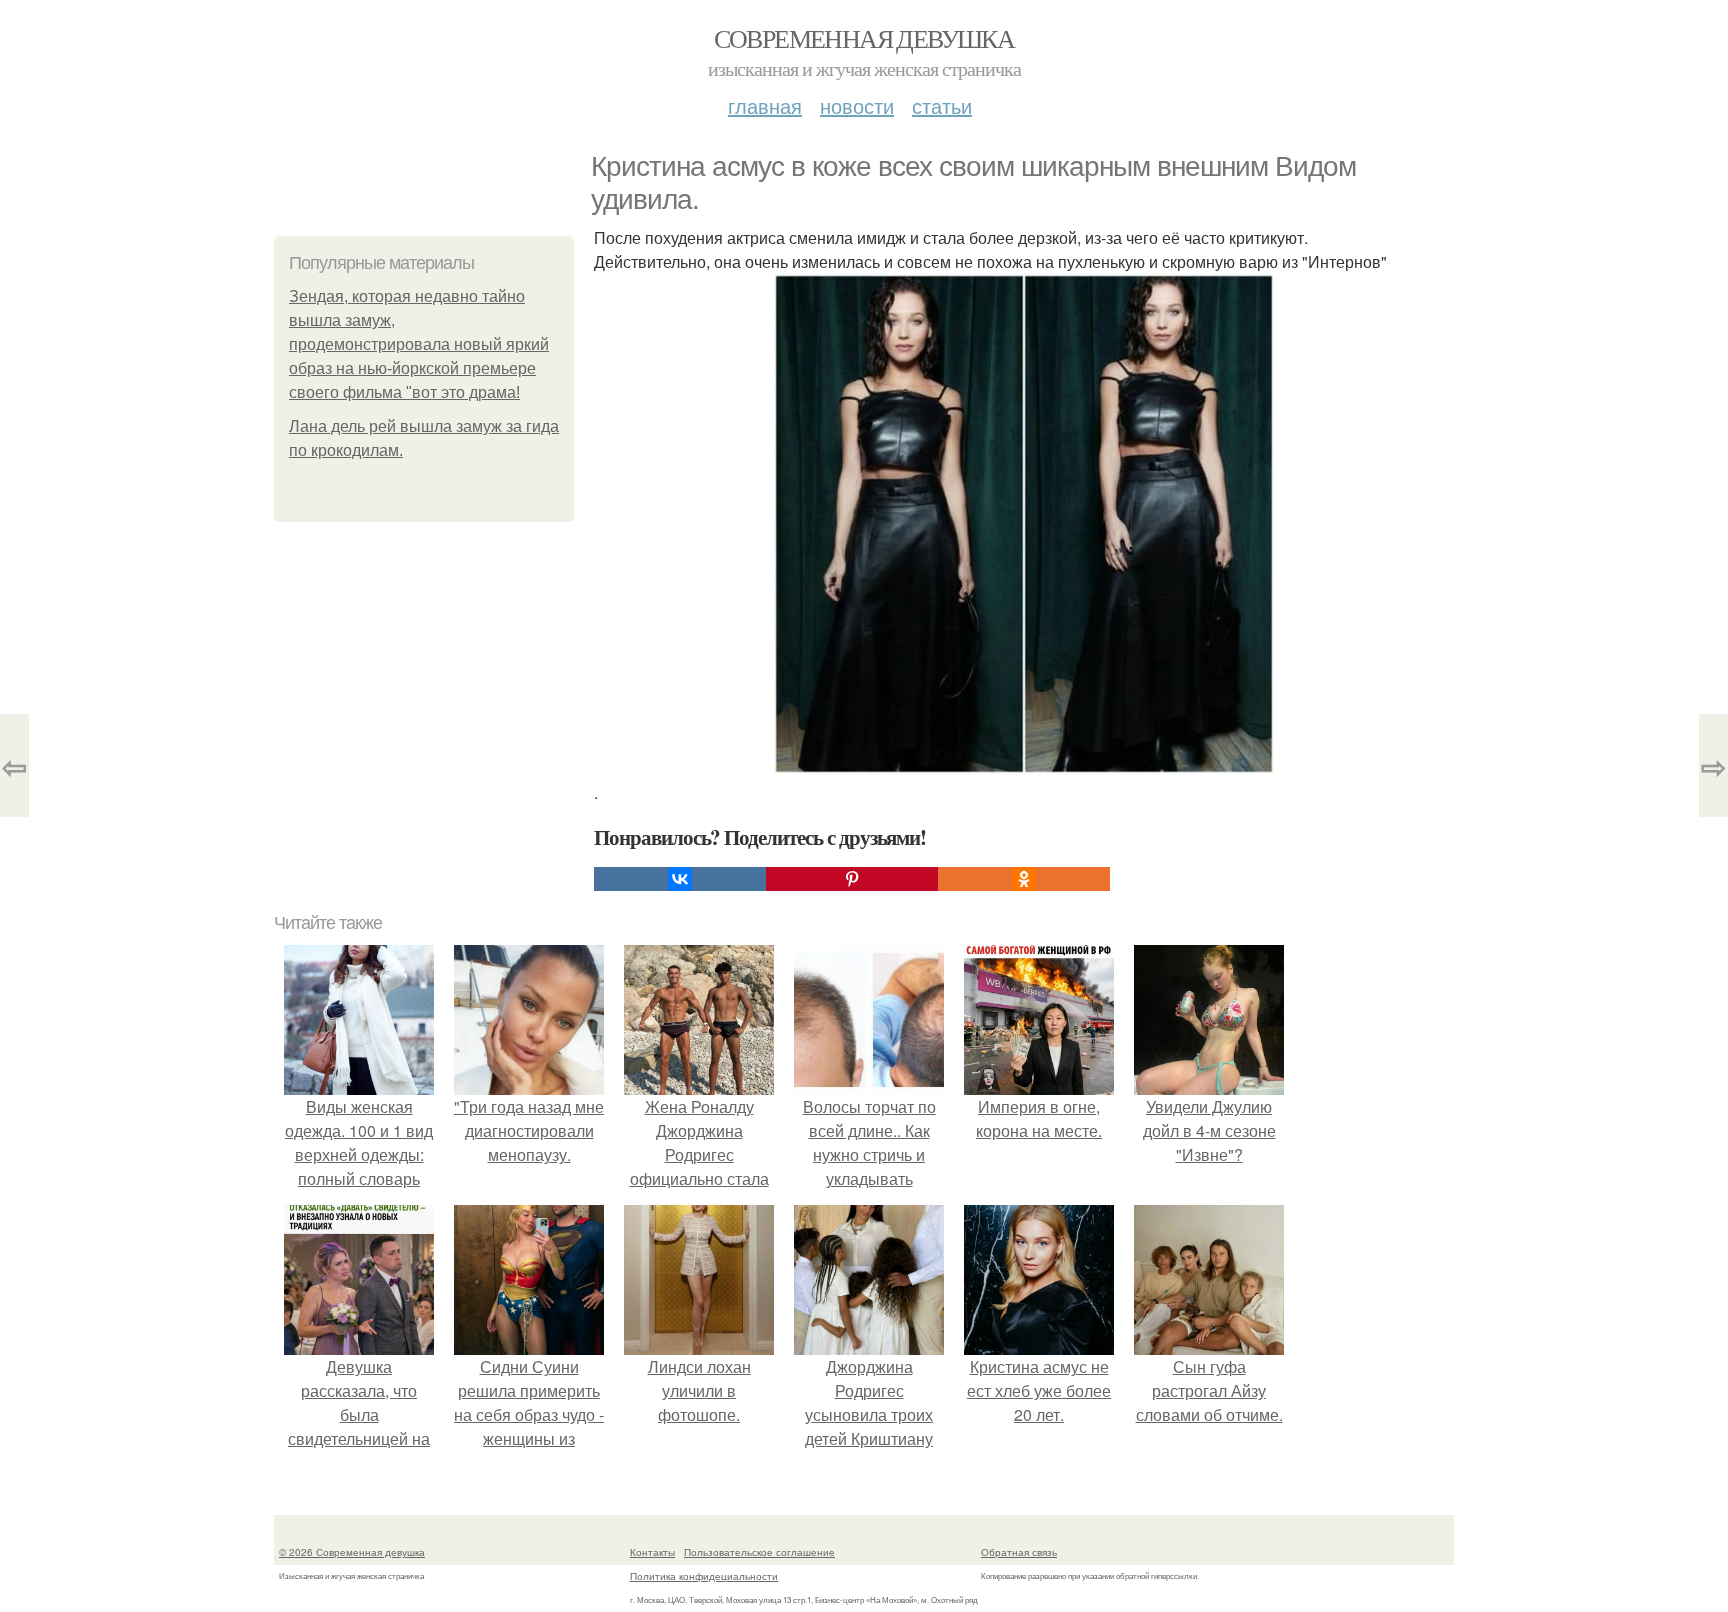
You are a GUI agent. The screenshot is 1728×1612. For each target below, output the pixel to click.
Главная (765, 105)
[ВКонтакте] (680, 879)
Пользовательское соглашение (759, 1552)
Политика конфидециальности (704, 1576)
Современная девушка (864, 38)
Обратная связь (1019, 1552)
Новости (857, 105)
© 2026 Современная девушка (352, 1552)
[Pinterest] (852, 879)
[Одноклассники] (1024, 879)
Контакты (652, 1552)
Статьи (942, 105)
